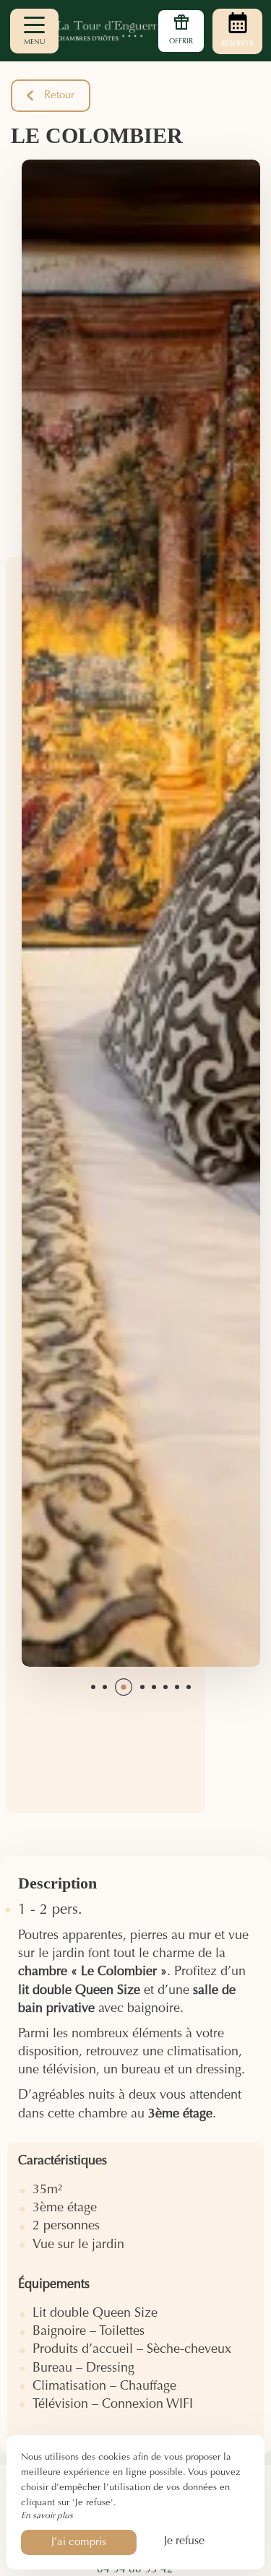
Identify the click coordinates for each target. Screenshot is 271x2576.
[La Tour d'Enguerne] (136, 31)
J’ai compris (79, 2542)
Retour (59, 96)
